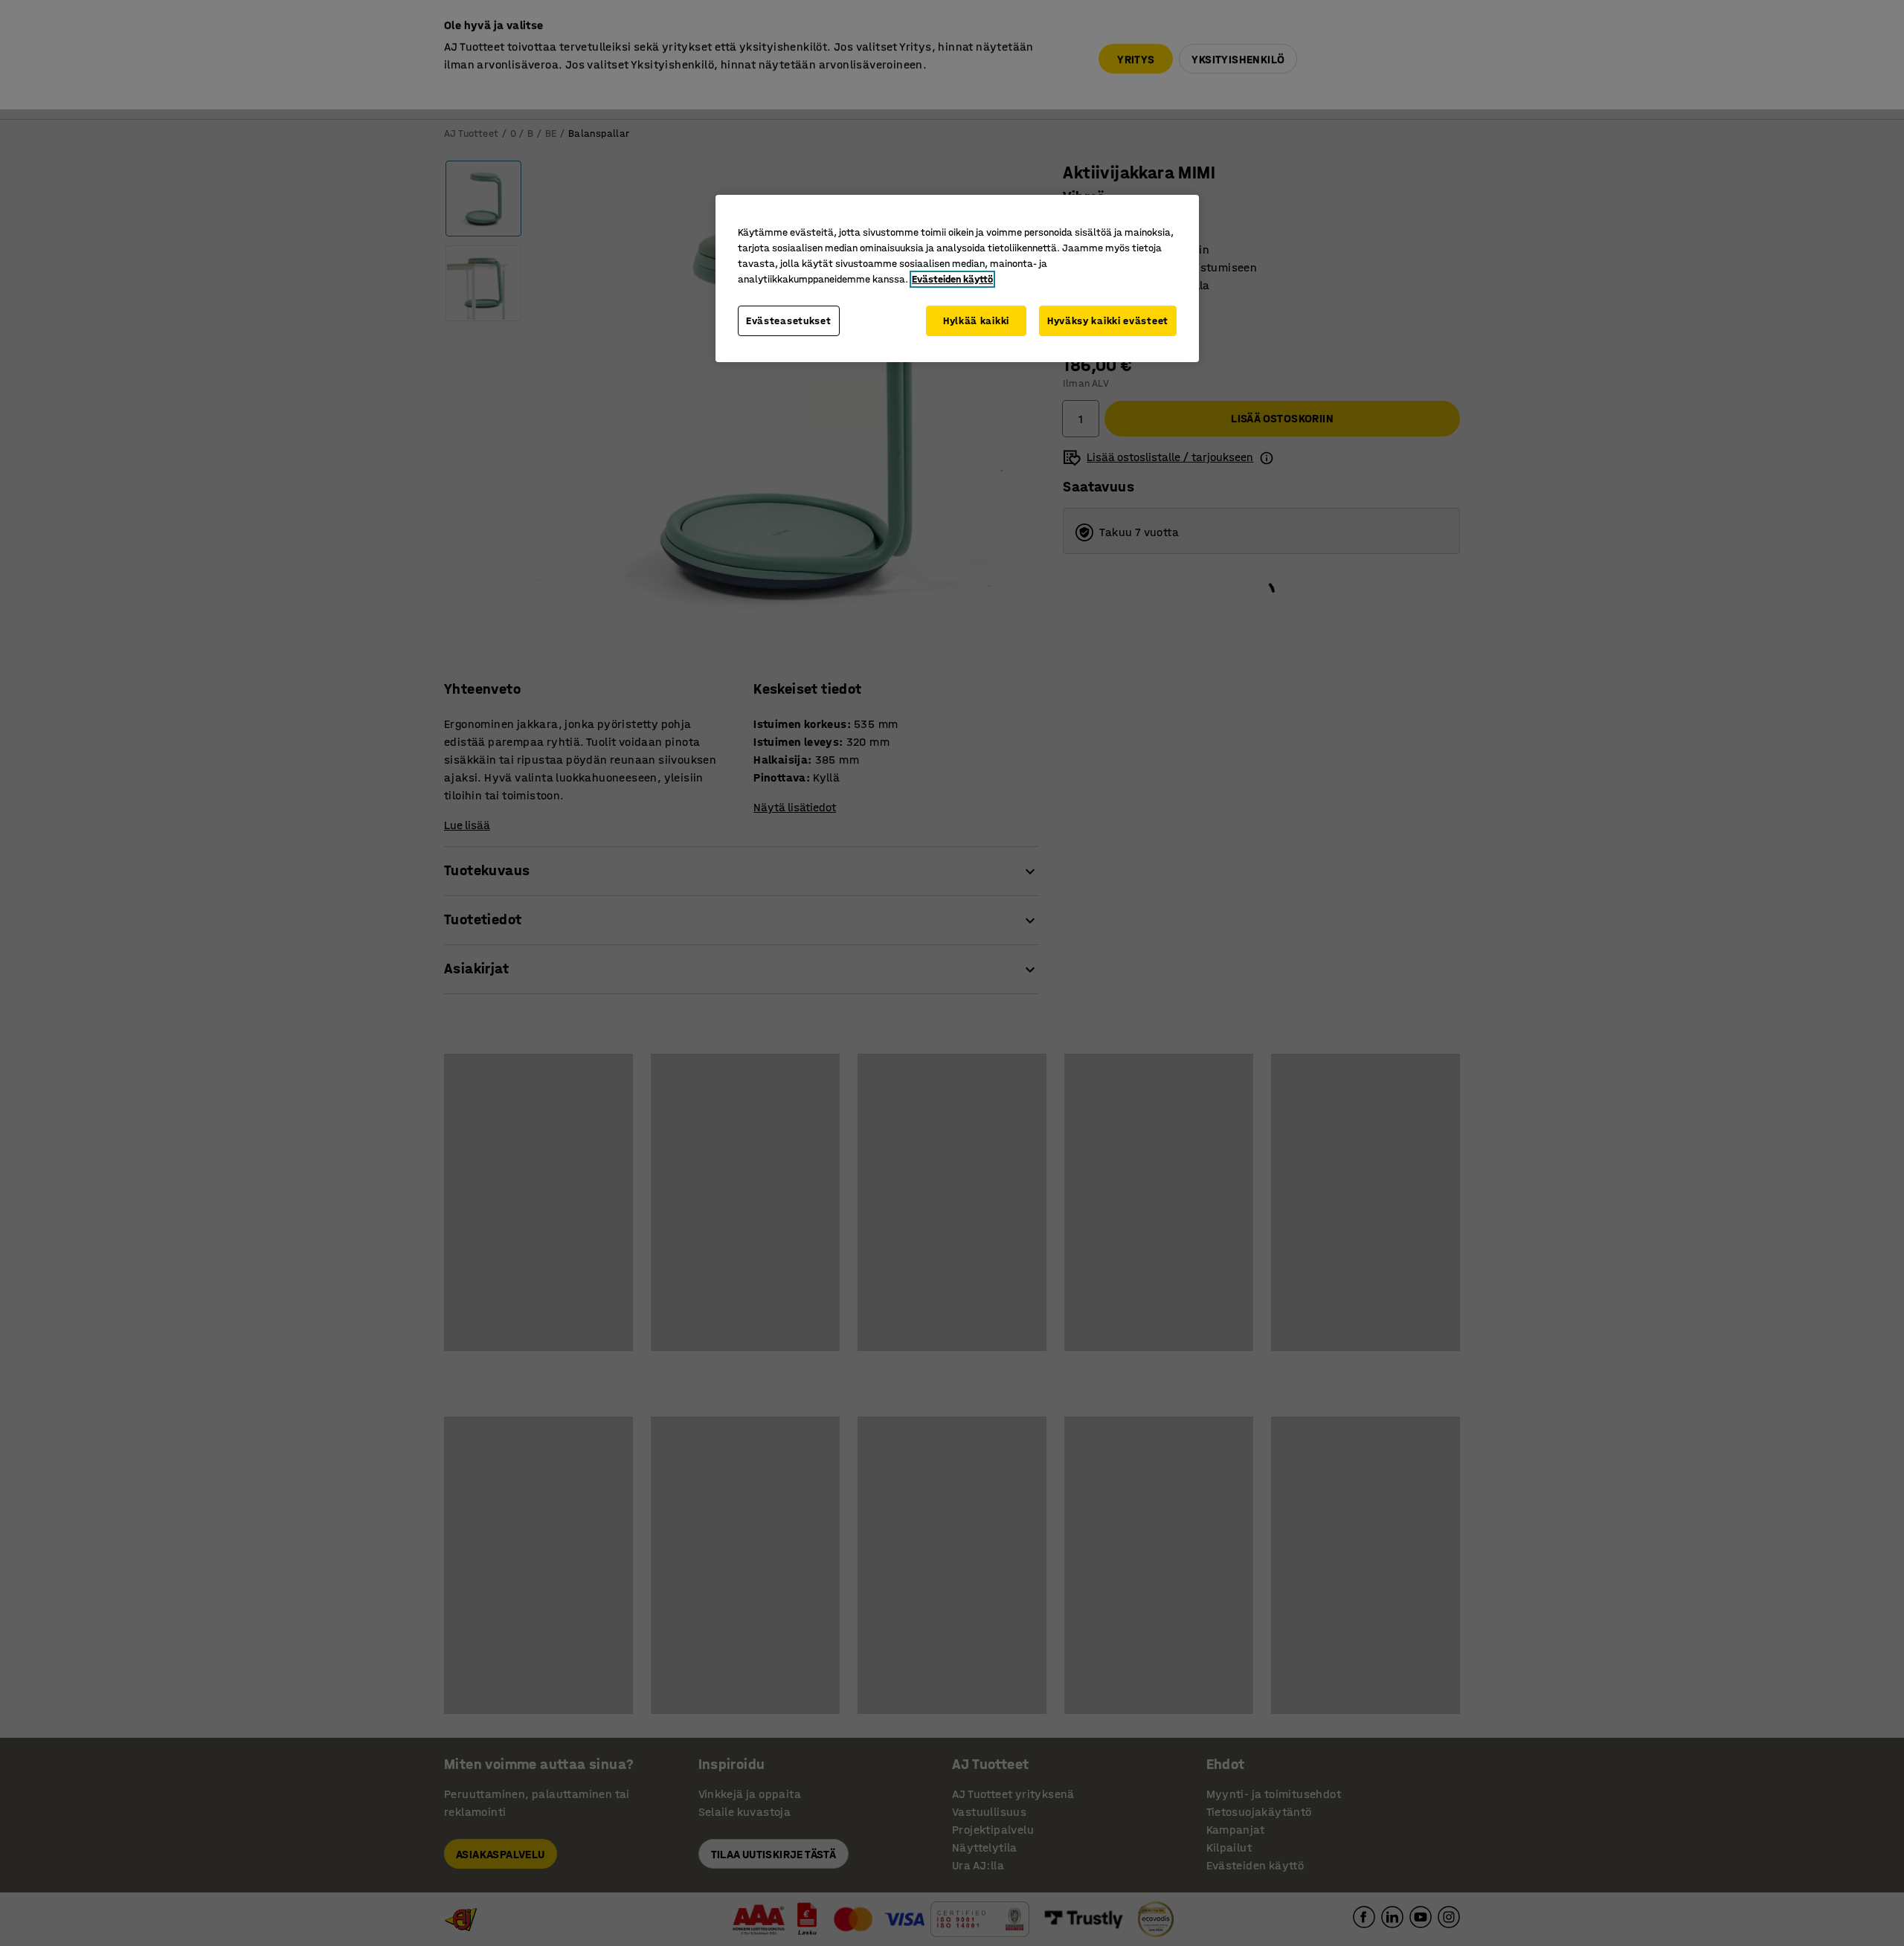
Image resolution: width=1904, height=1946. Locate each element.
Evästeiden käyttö (952, 279)
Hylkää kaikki (976, 321)
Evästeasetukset (789, 321)
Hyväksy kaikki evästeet (1108, 321)
